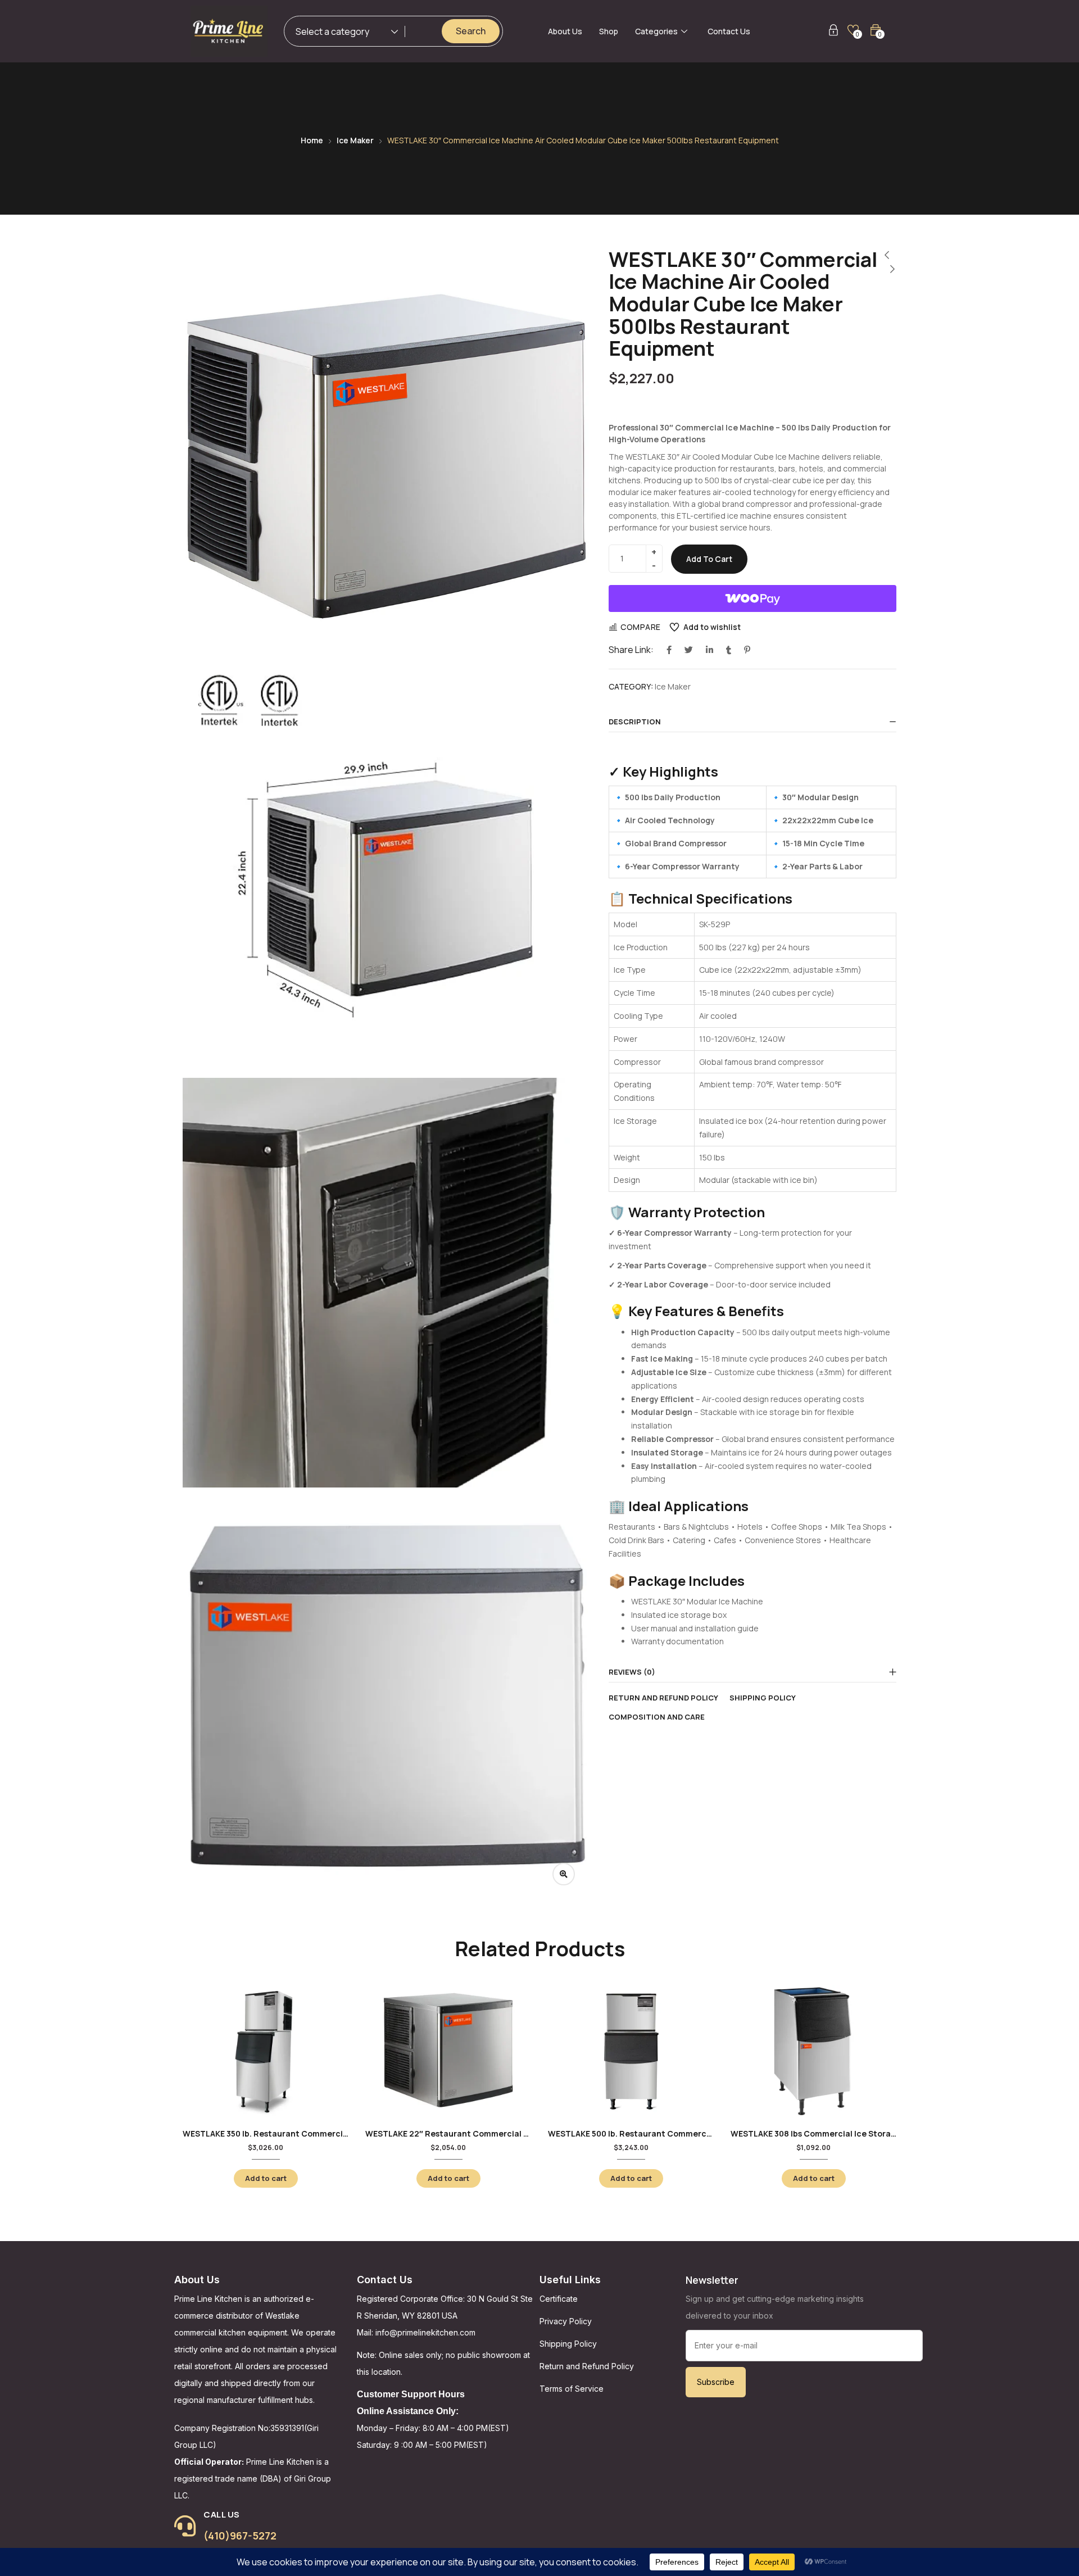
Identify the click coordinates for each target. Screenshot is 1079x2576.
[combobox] (341, 33)
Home (312, 140)
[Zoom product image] (564, 1874)
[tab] (752, 722)
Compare (641, 627)
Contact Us (729, 31)
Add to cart (709, 559)
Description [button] (635, 722)
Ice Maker (355, 140)
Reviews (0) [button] (632, 1672)
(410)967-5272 (240, 2536)
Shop (609, 31)
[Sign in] (833, 32)
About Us (565, 31)
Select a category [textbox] (332, 31)
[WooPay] (752, 598)
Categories (656, 31)
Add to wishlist (712, 627)
